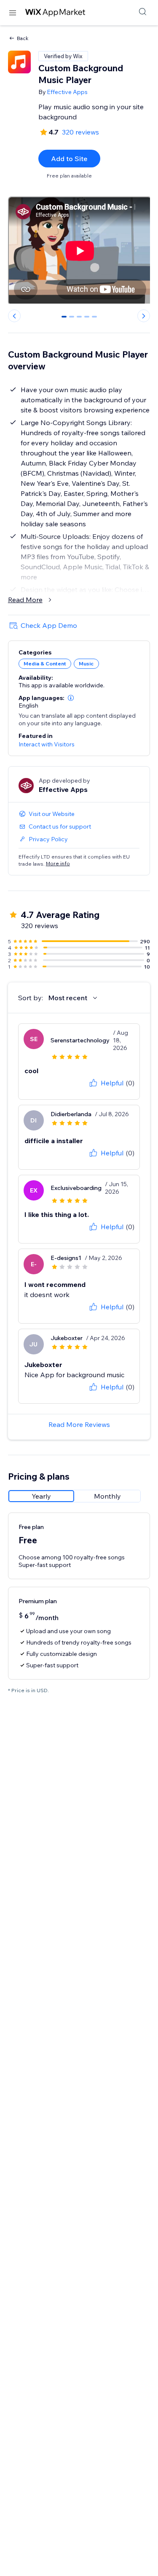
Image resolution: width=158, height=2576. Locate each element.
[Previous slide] (14, 316)
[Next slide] (144, 316)
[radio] (41, 1496)
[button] (71, 698)
